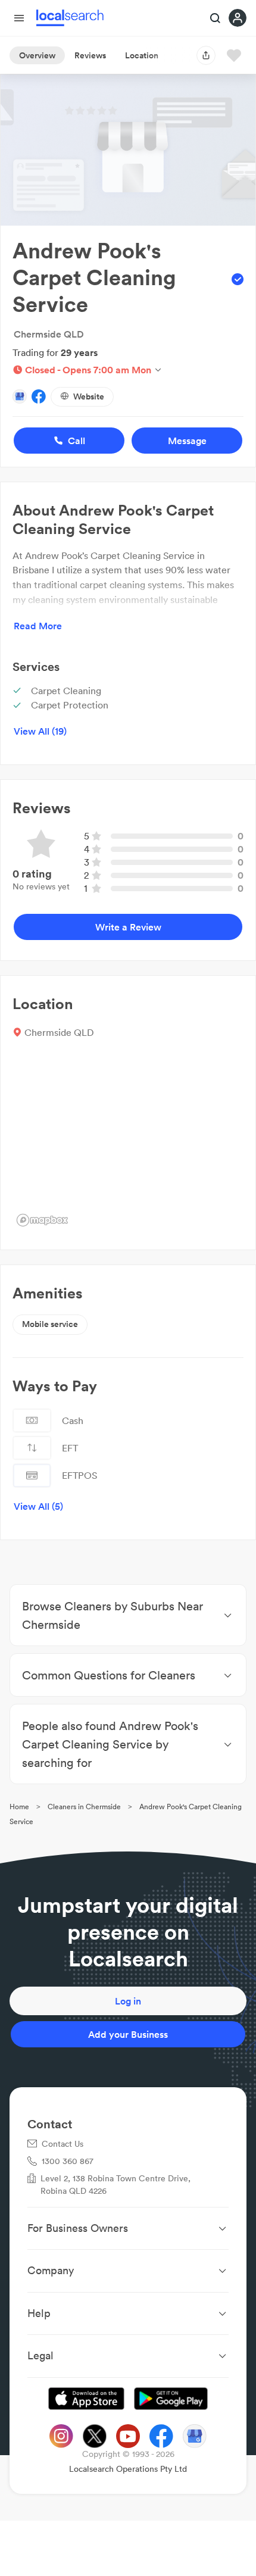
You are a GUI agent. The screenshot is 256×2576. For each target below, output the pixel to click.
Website (89, 396)
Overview (37, 55)
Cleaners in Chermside (84, 1807)
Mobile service (50, 1324)
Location (142, 55)
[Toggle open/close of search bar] (216, 19)
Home (19, 1807)
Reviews (90, 55)
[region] (128, 1141)
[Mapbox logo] (42, 1220)
